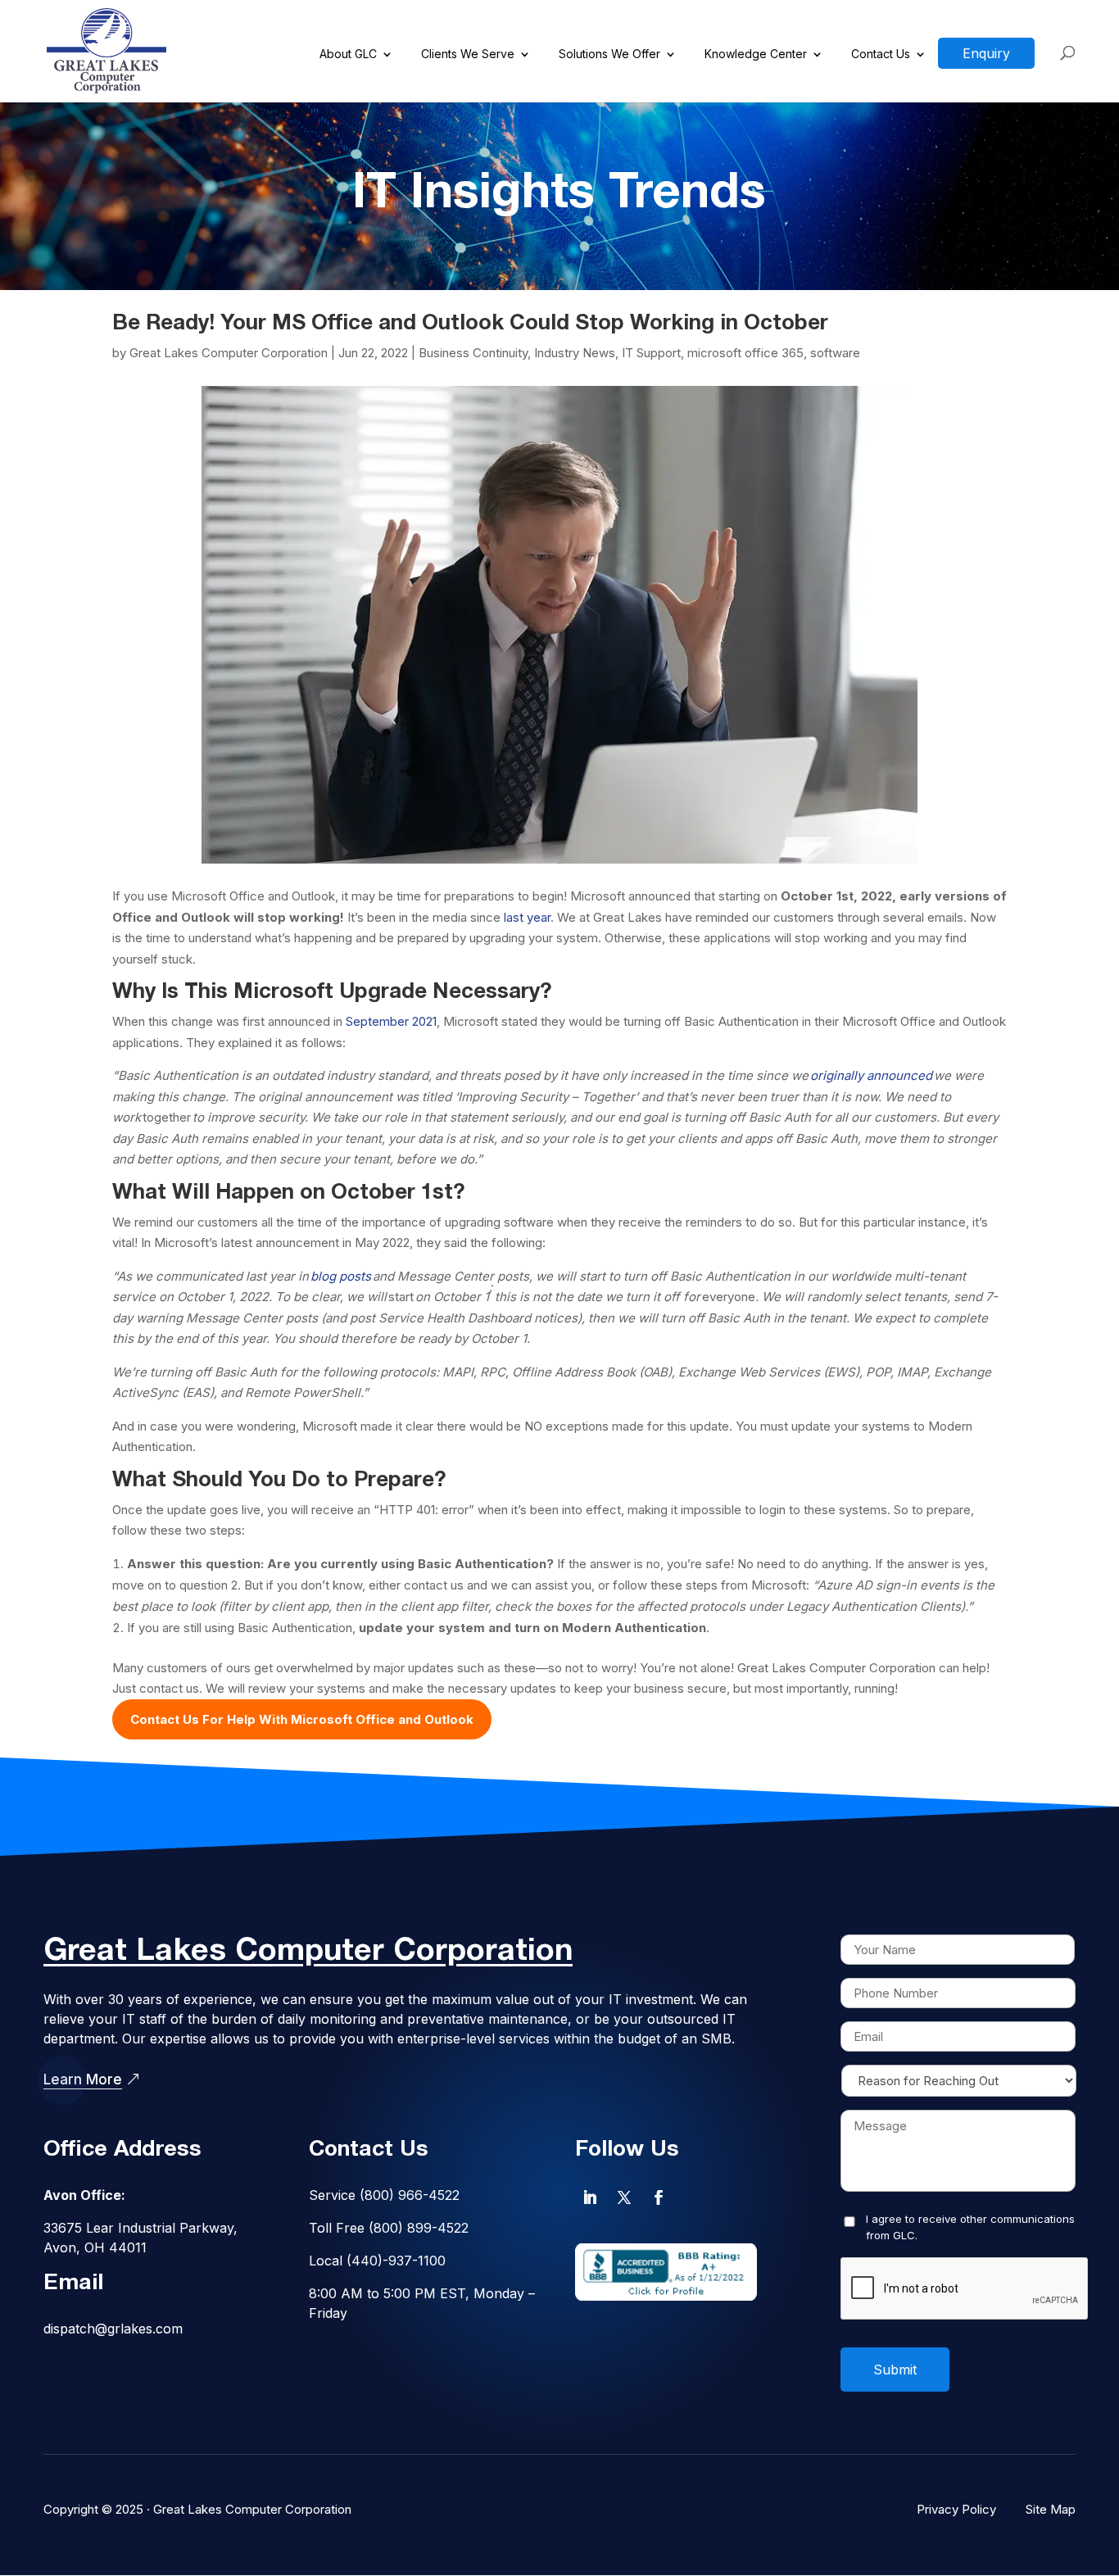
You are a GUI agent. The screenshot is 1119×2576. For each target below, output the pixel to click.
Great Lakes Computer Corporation (229, 353)
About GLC (348, 54)
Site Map (1051, 2509)
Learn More (83, 2079)
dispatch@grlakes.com (113, 2329)
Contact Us (881, 54)
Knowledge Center (756, 54)
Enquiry (986, 53)
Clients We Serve (468, 54)
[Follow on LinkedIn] (590, 2197)
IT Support (651, 353)
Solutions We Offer (609, 54)
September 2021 (391, 1021)
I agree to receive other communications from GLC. (970, 2227)
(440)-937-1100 (396, 2261)
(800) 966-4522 (410, 2195)
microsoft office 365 (745, 353)
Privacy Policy (956, 2509)
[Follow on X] (624, 2197)
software (835, 353)
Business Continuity (473, 353)
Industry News (575, 353)
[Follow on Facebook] (659, 2197)
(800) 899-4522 (419, 2228)
